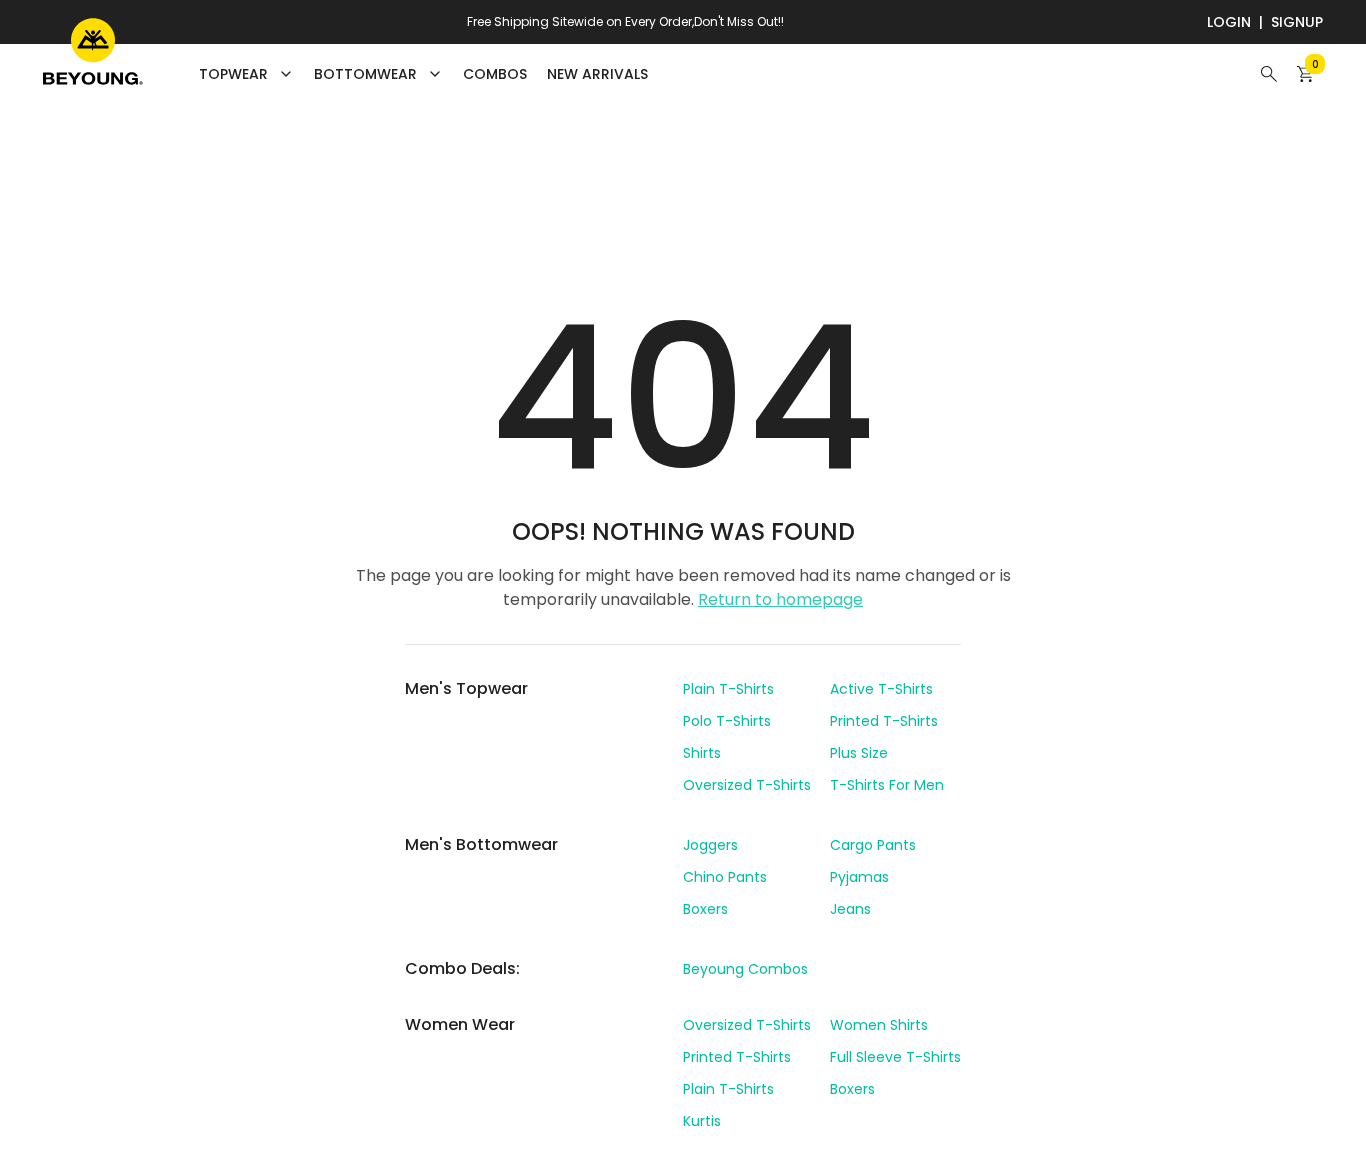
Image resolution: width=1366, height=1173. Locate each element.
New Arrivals (597, 74)
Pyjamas (859, 877)
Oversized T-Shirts (747, 785)
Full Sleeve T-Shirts (895, 1057)
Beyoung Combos (745, 969)
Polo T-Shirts (727, 721)
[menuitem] (495, 74)
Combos (495, 74)
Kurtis (702, 1121)
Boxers (705, 909)
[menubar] (423, 74)
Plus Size (859, 753)
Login (1229, 22)
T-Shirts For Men (887, 785)
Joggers (710, 845)
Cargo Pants (873, 845)
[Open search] (1269, 74)
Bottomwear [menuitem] (365, 74)
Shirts (702, 753)
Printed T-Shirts (884, 721)
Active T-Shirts (881, 689)
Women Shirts (879, 1025)
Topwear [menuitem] (233, 74)
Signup (1297, 22)
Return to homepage (780, 599)
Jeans (850, 909)
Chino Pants (725, 877)
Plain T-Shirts (728, 689)
